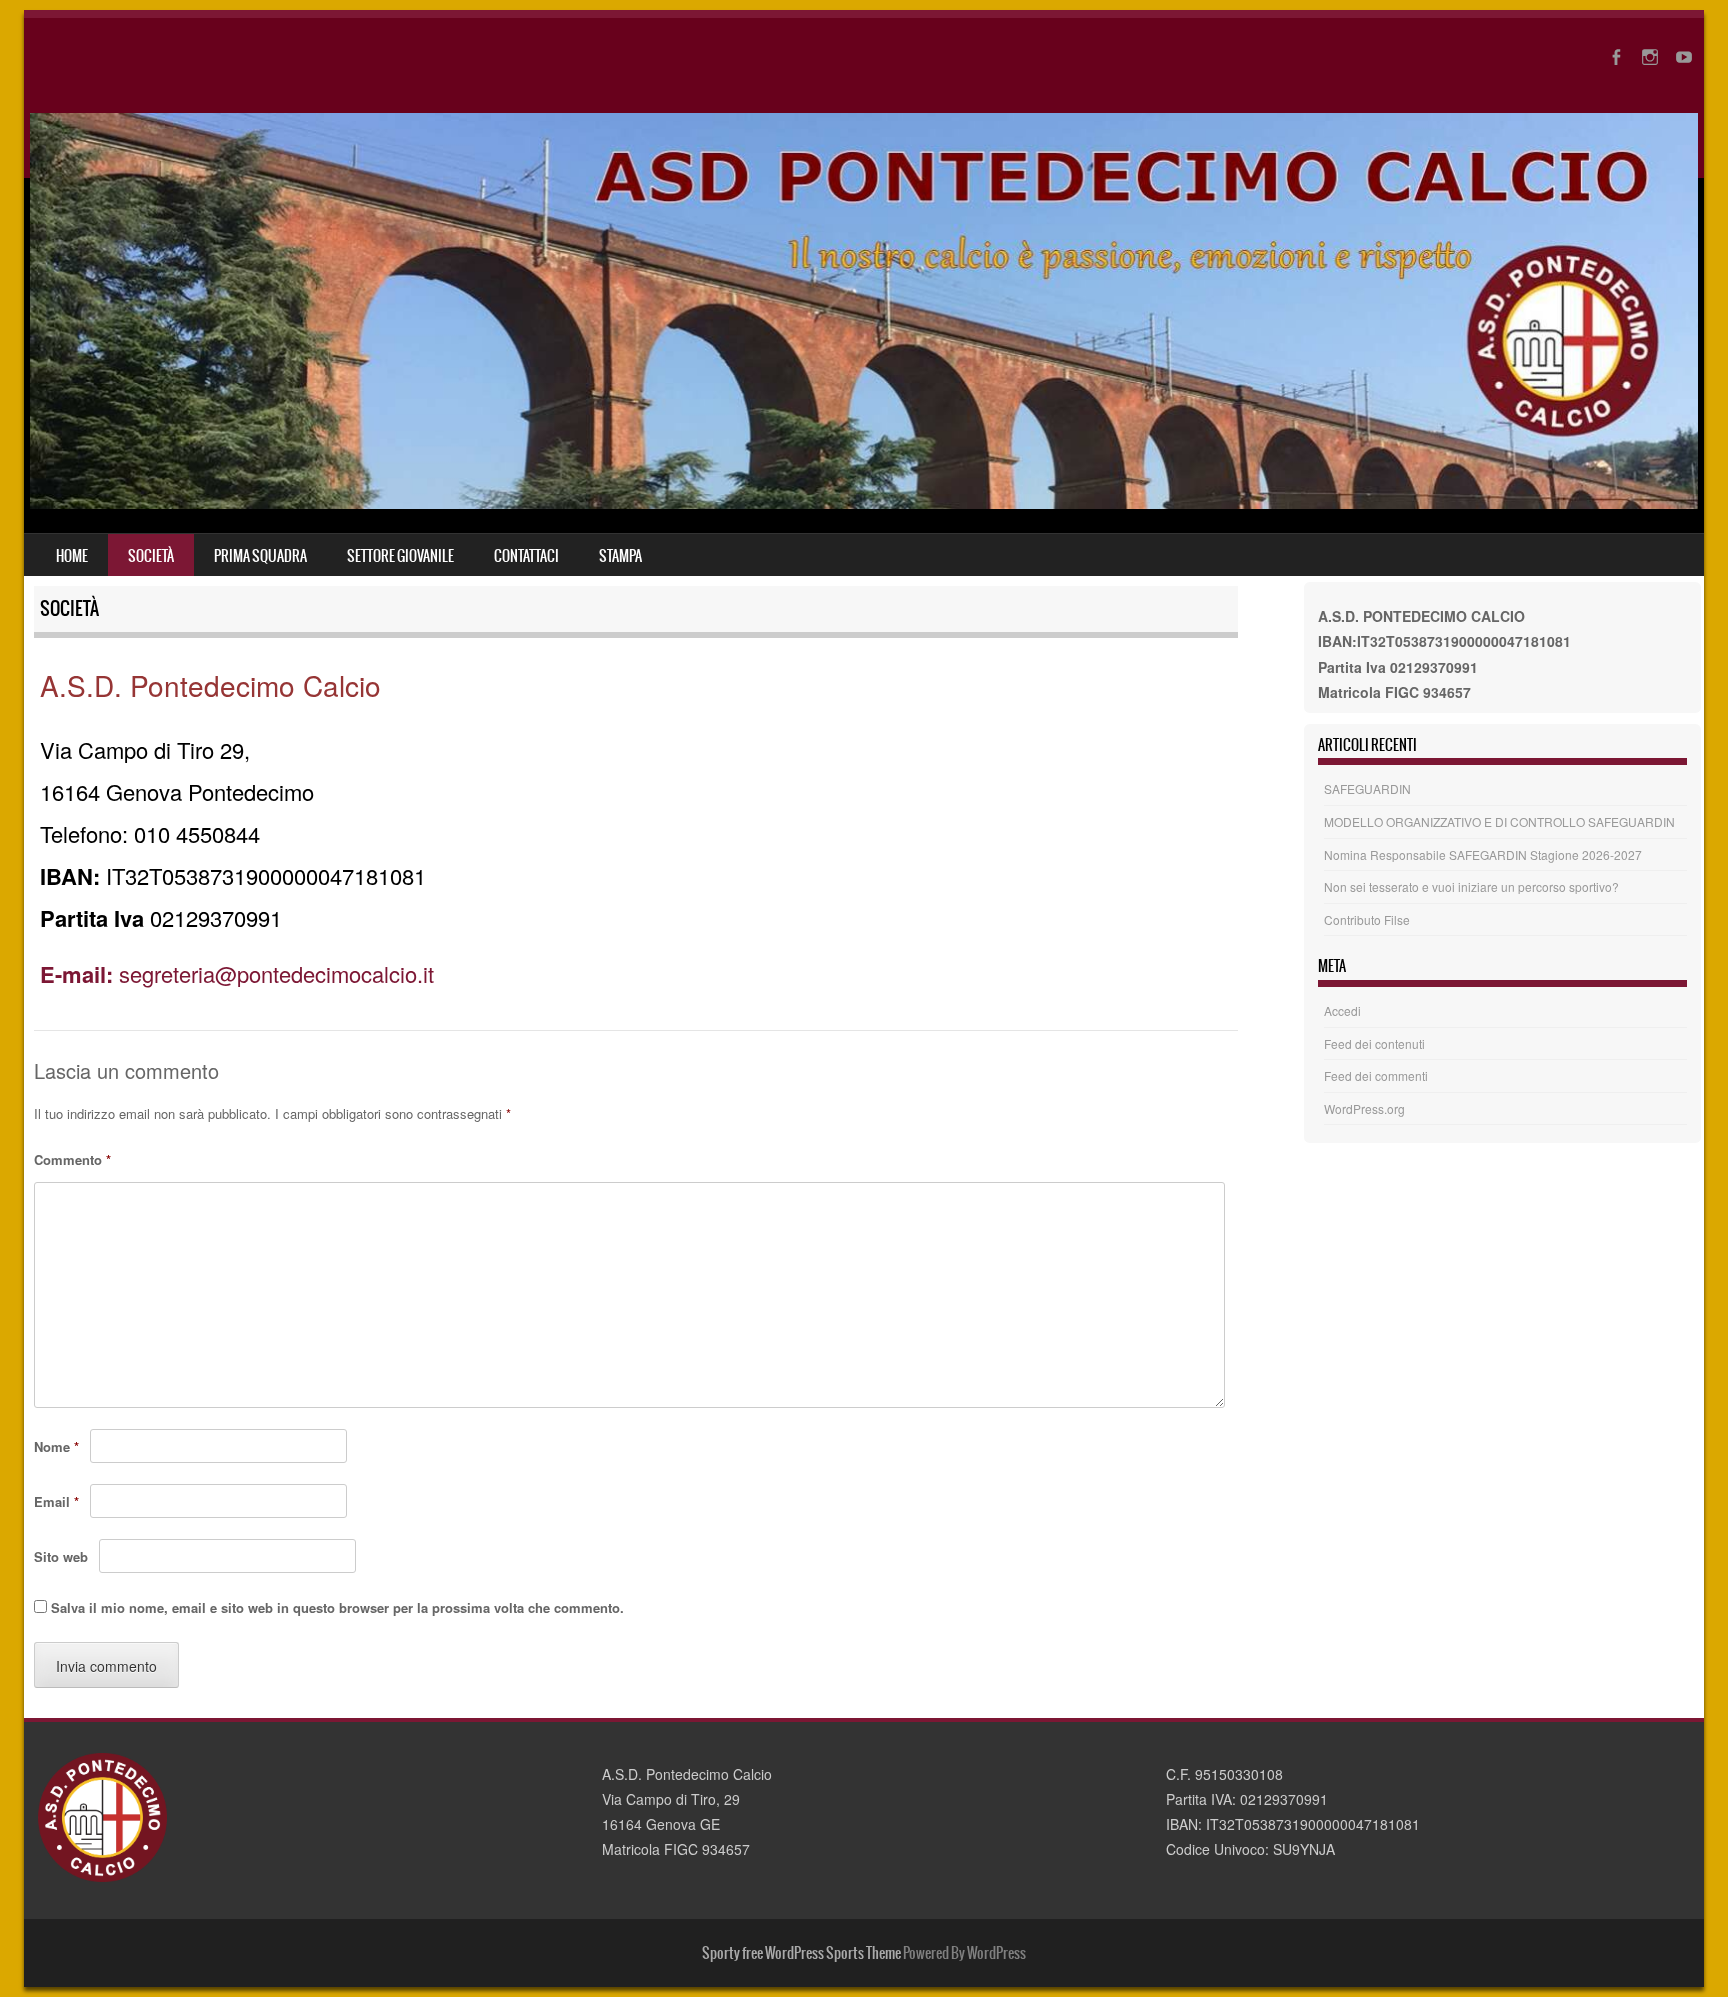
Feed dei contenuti (1374, 1043)
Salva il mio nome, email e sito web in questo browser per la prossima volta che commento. (337, 1607)
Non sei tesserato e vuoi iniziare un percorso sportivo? (1471, 886)
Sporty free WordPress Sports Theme (801, 1953)
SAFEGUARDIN (1367, 788)
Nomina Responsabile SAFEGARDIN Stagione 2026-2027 (1483, 854)
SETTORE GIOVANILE (400, 556)
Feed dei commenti (1376, 1075)
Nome (56, 1446)
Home (72, 556)
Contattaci (526, 556)
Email (56, 1501)
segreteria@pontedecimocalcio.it (237, 973)
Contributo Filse (1367, 919)
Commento (72, 1159)
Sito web (61, 1556)
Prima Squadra (260, 556)
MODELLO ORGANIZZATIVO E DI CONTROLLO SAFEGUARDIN (1499, 821)
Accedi (1342, 1010)
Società (151, 556)
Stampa (620, 556)
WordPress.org (1364, 1108)
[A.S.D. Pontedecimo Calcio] (864, 503)
